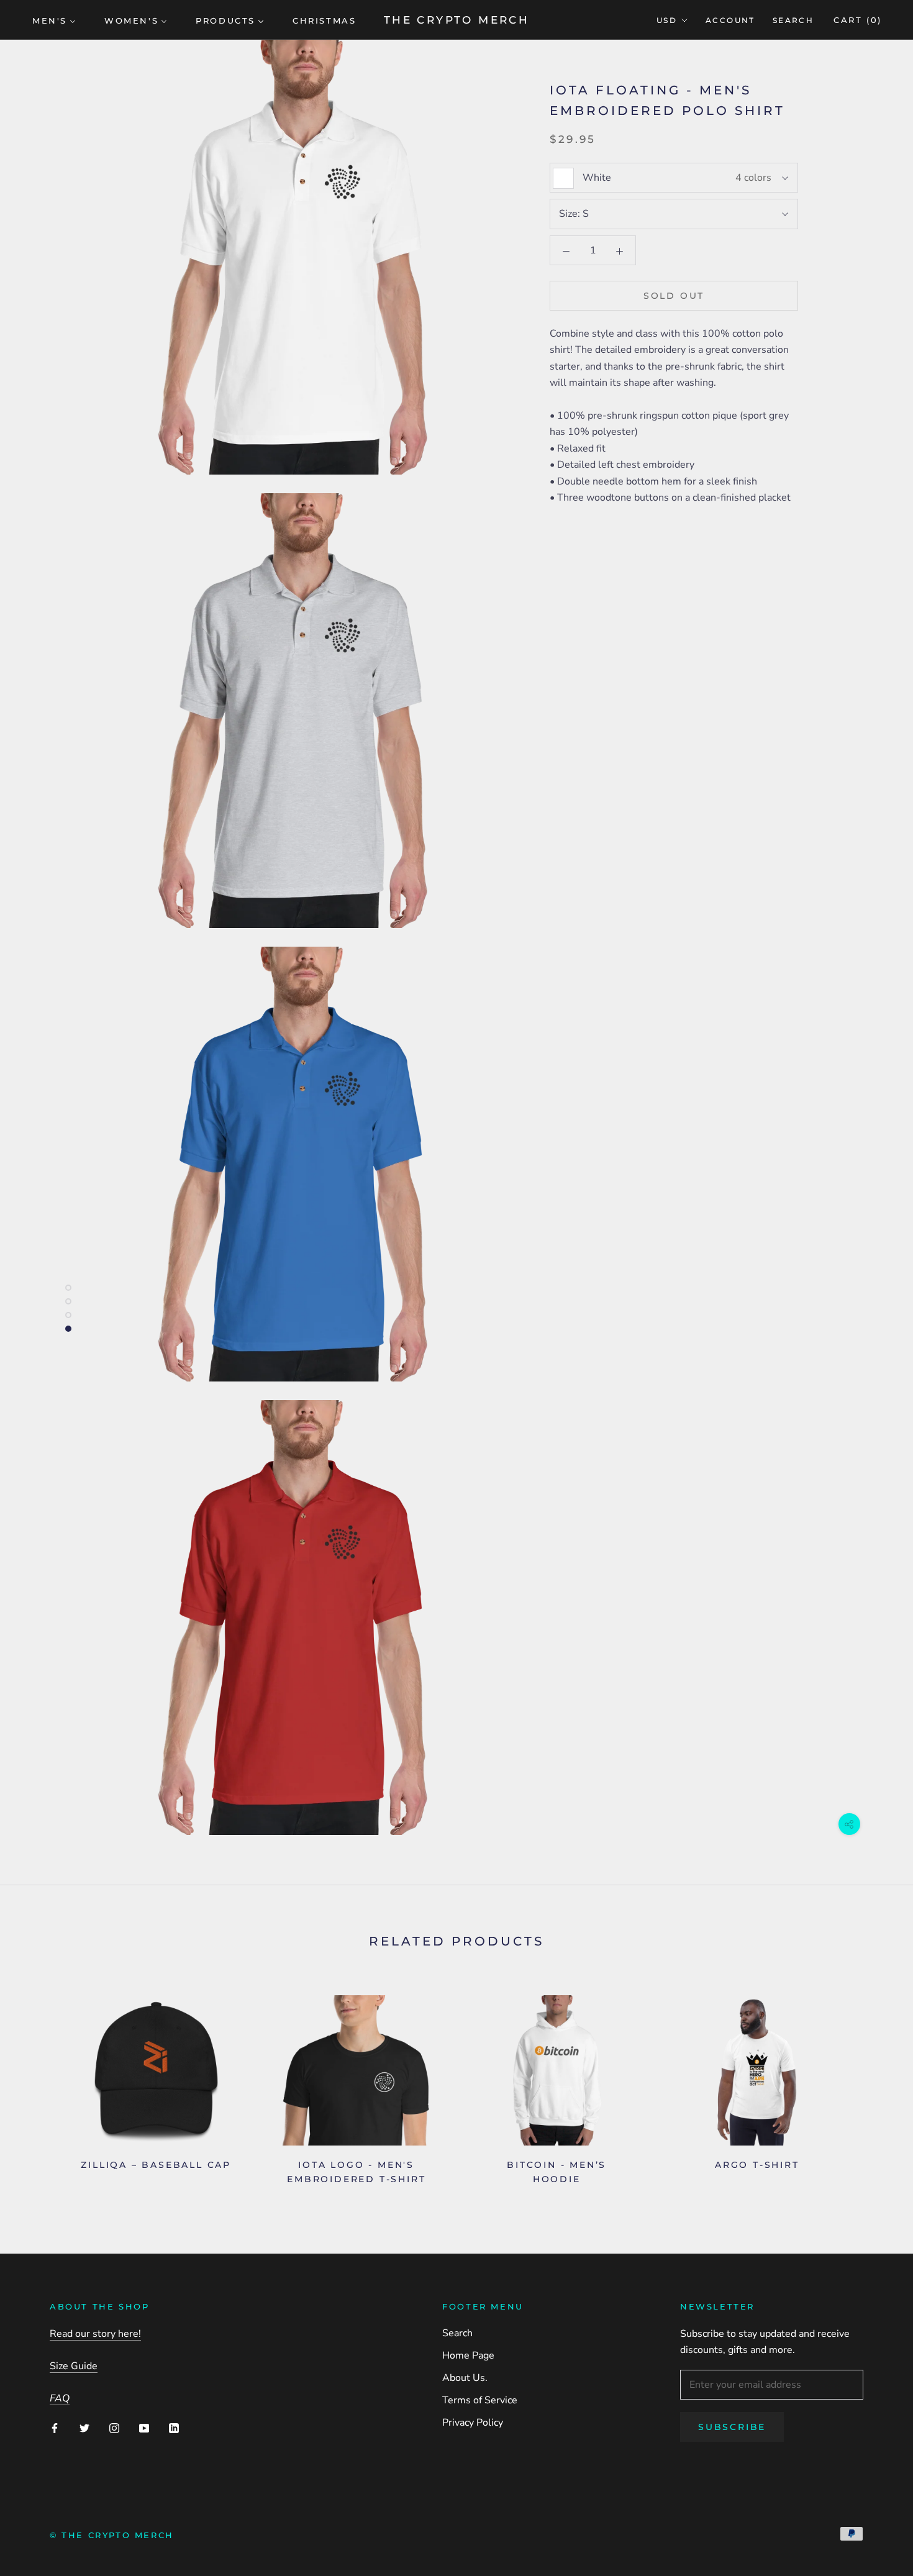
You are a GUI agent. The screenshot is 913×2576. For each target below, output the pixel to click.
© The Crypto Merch (112, 2535)
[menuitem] (54, 20)
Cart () (858, 20)
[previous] (39, 2086)
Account (730, 20)
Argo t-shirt (757, 2165)
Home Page (468, 2355)
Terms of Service (480, 2400)
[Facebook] (55, 2427)
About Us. (465, 2378)
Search (793, 20)
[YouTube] (144, 2427)
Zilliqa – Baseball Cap (156, 2165)
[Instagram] (114, 2427)
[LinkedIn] (174, 2427)
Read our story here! (95, 2334)
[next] (874, 2086)
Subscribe (732, 2427)
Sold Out (674, 296)
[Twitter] (84, 2427)
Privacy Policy (473, 2423)
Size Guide (74, 2366)
